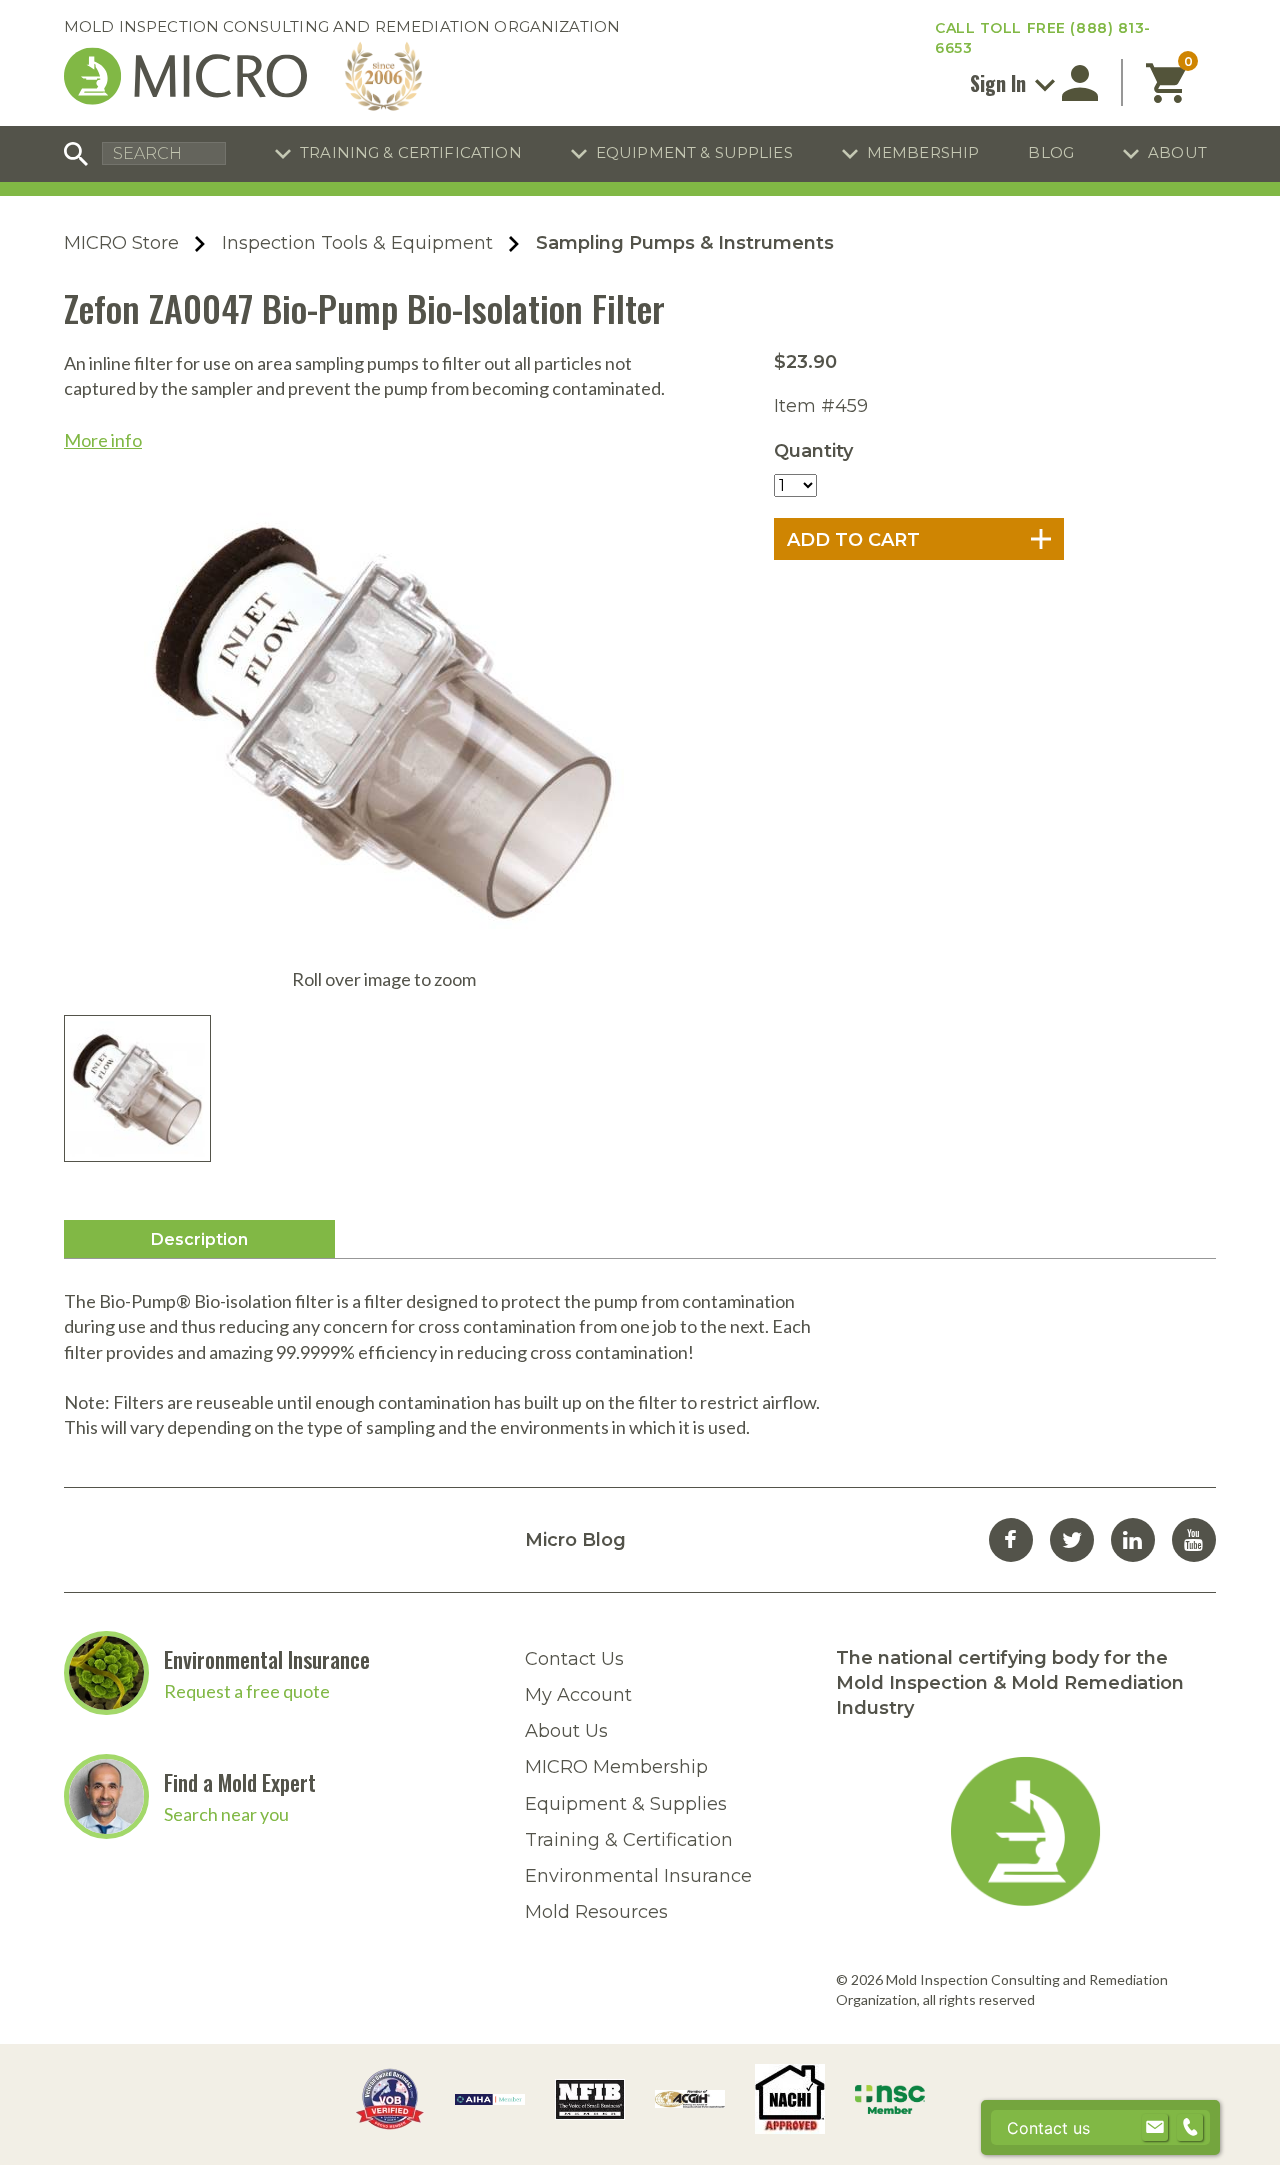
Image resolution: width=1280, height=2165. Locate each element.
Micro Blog (575, 1540)
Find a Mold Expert (240, 1782)
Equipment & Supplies (694, 152)
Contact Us (574, 1659)
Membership (923, 152)
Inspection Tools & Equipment (357, 243)
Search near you (226, 1814)
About (1177, 152)
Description (199, 1239)
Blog (1051, 152)
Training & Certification (411, 152)
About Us (566, 1731)
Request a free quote (247, 1691)
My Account (578, 1695)
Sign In (1000, 83)
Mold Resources (596, 1912)
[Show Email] (1155, 2128)
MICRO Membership (616, 1767)
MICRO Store (121, 243)
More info (103, 440)
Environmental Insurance (267, 1659)
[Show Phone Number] (1190, 2128)
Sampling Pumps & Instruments (685, 243)
